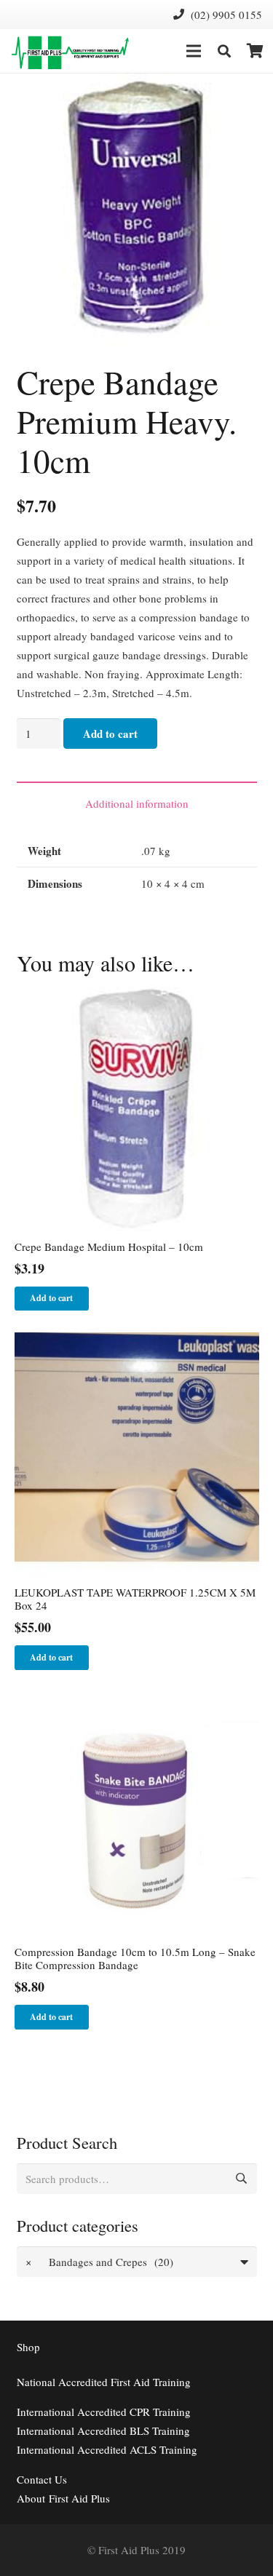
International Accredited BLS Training (103, 2430)
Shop (28, 2347)
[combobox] (137, 2262)
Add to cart (110, 734)
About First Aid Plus (63, 2498)
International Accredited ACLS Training (107, 2449)
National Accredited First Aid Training (104, 2382)
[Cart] (255, 51)
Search (242, 2179)
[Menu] (194, 51)
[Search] (224, 51)
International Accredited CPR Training (104, 2412)
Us (42, 2479)
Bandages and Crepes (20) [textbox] (99, 2262)
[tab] (137, 803)
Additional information (137, 803)
